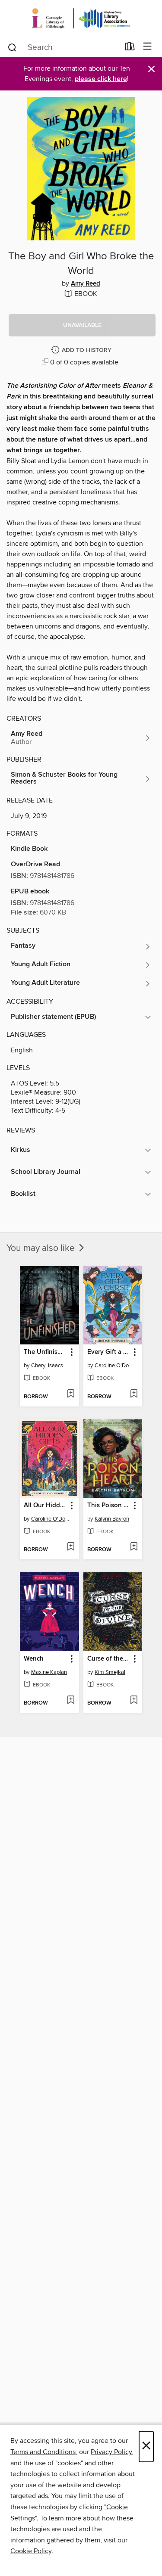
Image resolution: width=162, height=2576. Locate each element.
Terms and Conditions (43, 2452)
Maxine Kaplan (49, 1672)
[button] (82, 325)
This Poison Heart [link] (109, 1506)
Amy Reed (86, 284)
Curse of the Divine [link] (109, 1659)
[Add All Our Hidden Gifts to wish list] (71, 1547)
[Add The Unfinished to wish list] (71, 1394)
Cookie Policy (31, 2551)
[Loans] (130, 48)
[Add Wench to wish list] (71, 1701)
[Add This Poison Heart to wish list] (134, 1547)
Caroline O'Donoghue (114, 1366)
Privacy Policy (111, 2452)
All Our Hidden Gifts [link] (45, 1506)
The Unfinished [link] (45, 1352)
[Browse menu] (148, 47)
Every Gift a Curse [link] (109, 1352)
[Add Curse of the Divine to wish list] (134, 1701)
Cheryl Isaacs (47, 1366)
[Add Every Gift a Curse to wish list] (134, 1394)
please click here (101, 79)
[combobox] (63, 47)
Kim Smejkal (110, 1672)
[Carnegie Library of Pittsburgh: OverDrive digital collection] (81, 18)
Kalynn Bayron (112, 1519)
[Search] (12, 47)
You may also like (42, 1248)
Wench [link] (34, 1659)
